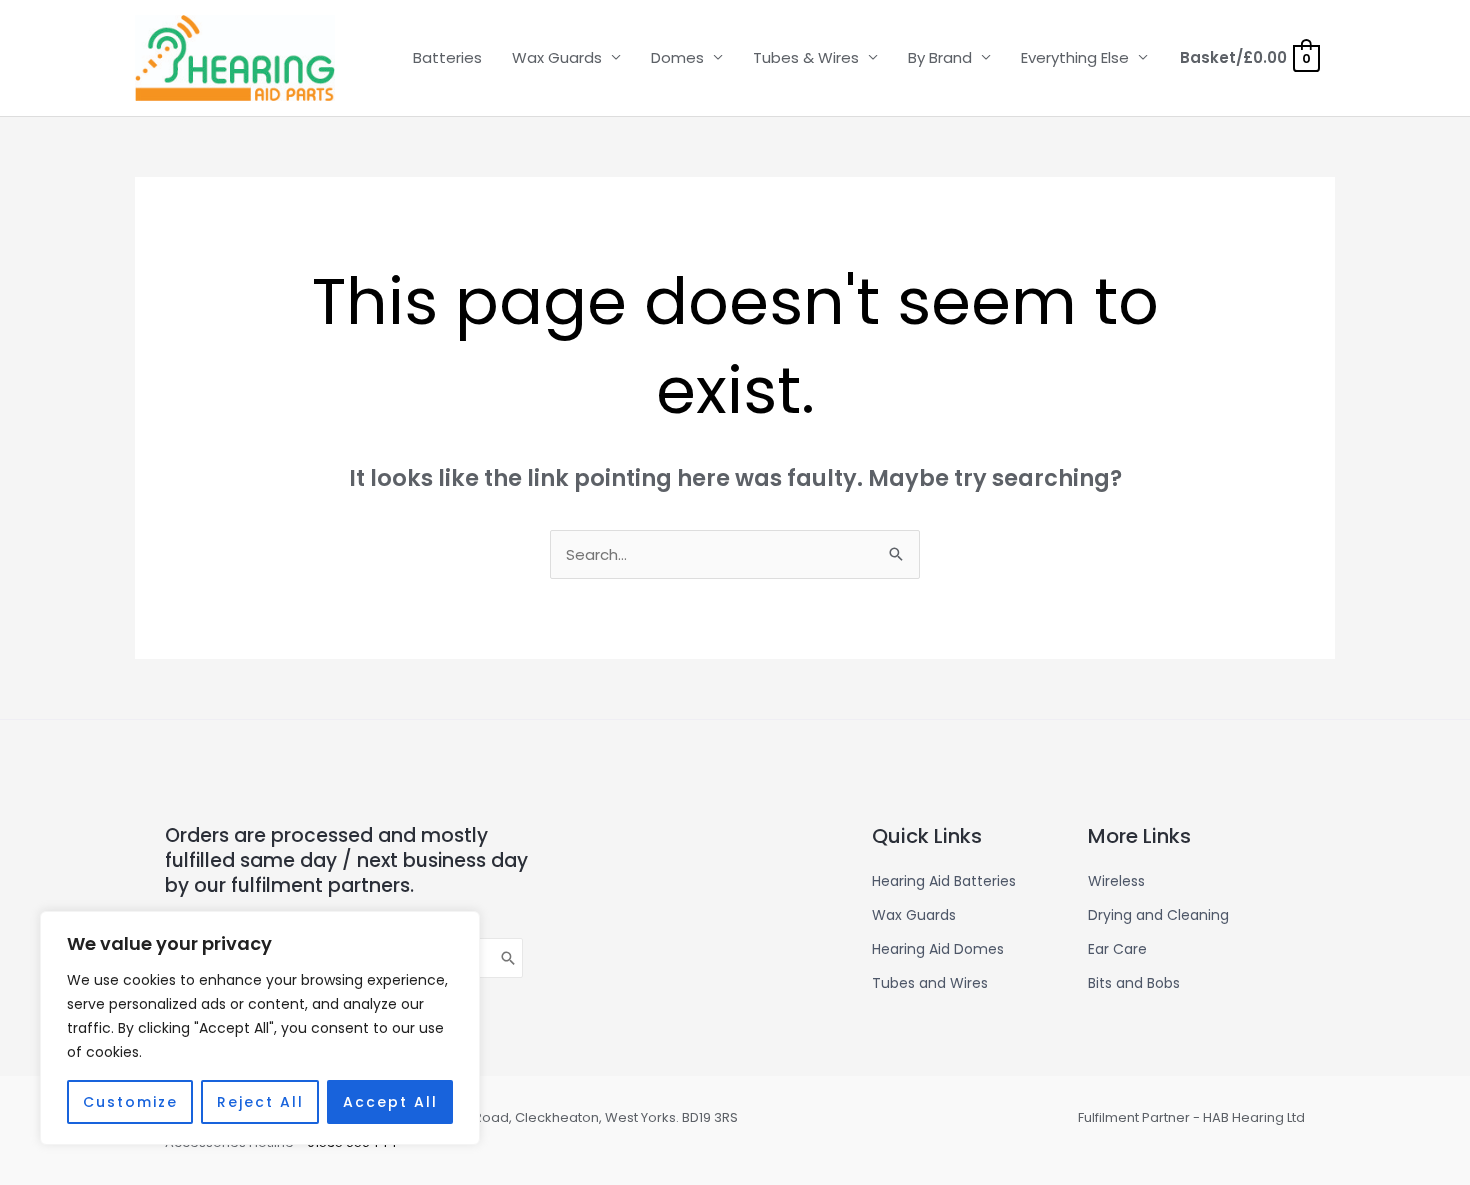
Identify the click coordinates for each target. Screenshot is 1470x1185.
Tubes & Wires (806, 57)
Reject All (260, 1102)
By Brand (940, 57)
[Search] (509, 958)
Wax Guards (557, 57)
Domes (677, 57)
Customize (130, 1102)
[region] (260, 1028)
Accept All (390, 1102)
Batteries (447, 57)
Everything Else (1075, 57)
